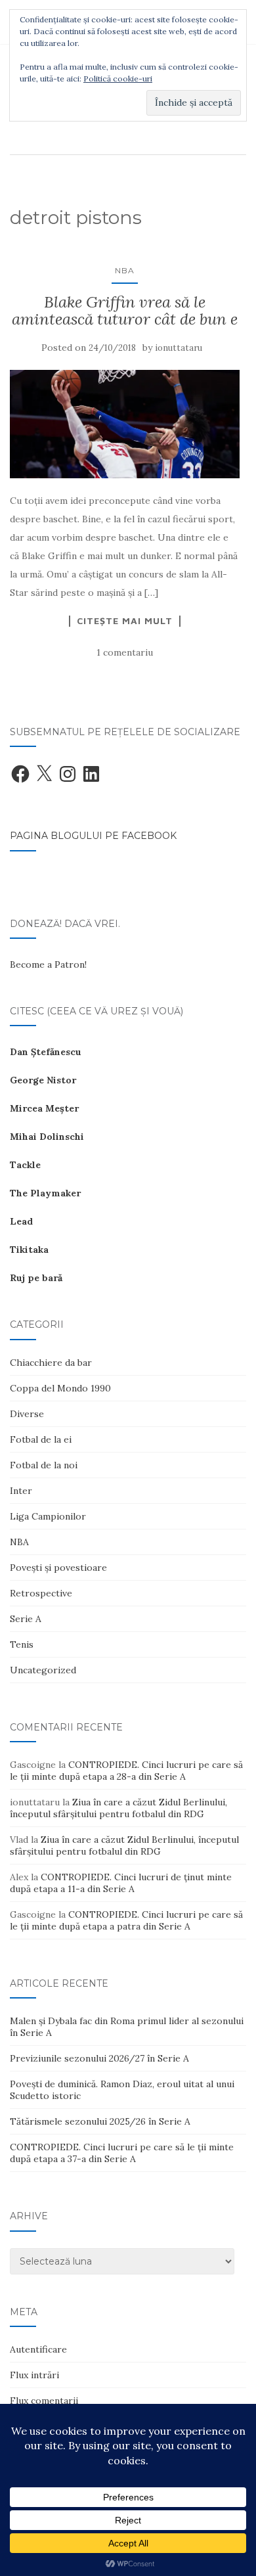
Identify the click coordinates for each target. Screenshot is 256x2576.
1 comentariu (125, 652)
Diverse (27, 1414)
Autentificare (38, 2349)
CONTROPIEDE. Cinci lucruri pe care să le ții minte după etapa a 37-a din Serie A (122, 2153)
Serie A (26, 1619)
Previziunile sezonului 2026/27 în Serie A (99, 2058)
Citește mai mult (125, 621)
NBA (125, 270)
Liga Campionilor (48, 1516)
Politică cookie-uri (118, 79)
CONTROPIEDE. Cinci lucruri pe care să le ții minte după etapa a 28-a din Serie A (126, 1771)
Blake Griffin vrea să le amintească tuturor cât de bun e (125, 310)
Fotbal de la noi (44, 1465)
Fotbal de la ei (41, 1439)
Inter (21, 1491)
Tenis (22, 1644)
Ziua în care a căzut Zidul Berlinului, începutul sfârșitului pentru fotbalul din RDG (118, 1808)
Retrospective (41, 1593)
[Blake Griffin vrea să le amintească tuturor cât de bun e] (125, 424)
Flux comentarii (44, 2401)
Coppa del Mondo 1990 (60, 1388)
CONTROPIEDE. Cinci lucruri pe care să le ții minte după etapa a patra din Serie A (126, 1920)
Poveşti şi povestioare (58, 1568)
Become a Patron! (48, 964)
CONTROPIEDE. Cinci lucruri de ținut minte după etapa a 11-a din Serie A (121, 1883)
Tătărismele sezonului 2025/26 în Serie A (100, 2121)
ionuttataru (179, 348)
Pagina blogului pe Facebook (93, 836)
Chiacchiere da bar (51, 1363)
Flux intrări (34, 2375)
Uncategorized (43, 1670)
